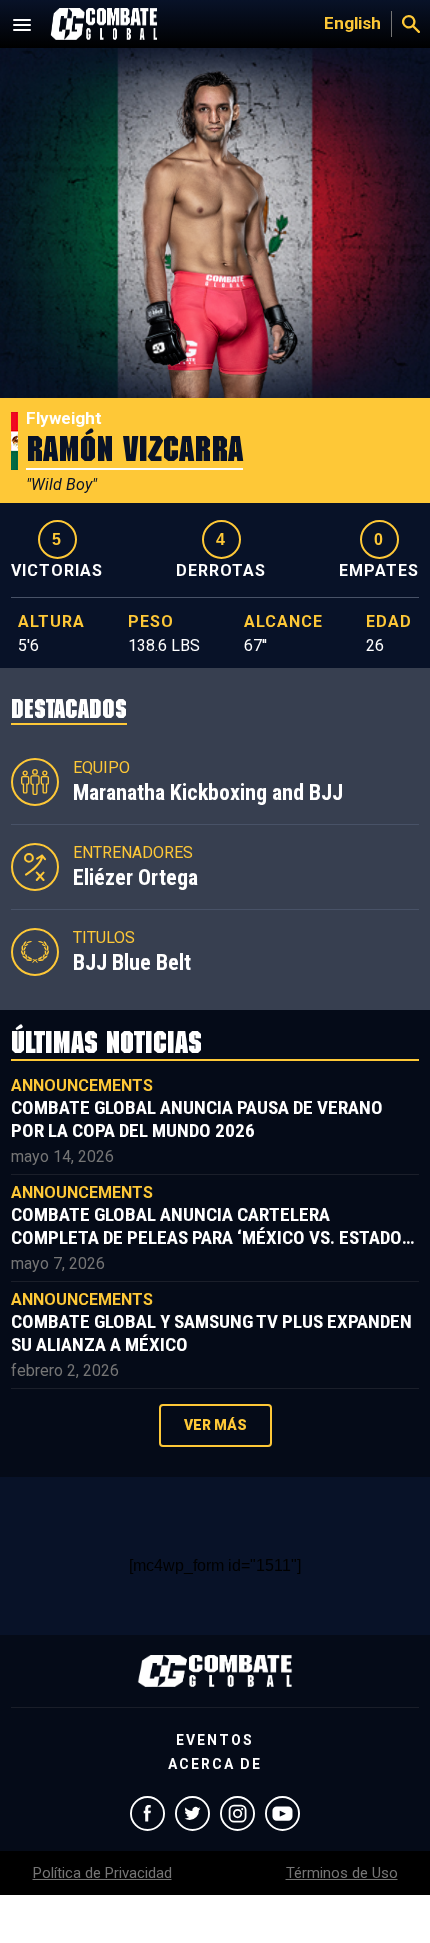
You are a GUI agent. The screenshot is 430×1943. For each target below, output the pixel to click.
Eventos (215, 1740)
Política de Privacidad (102, 1873)
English (352, 23)
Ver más (215, 1425)
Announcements (82, 1085)
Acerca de (215, 1764)
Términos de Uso (342, 1873)
